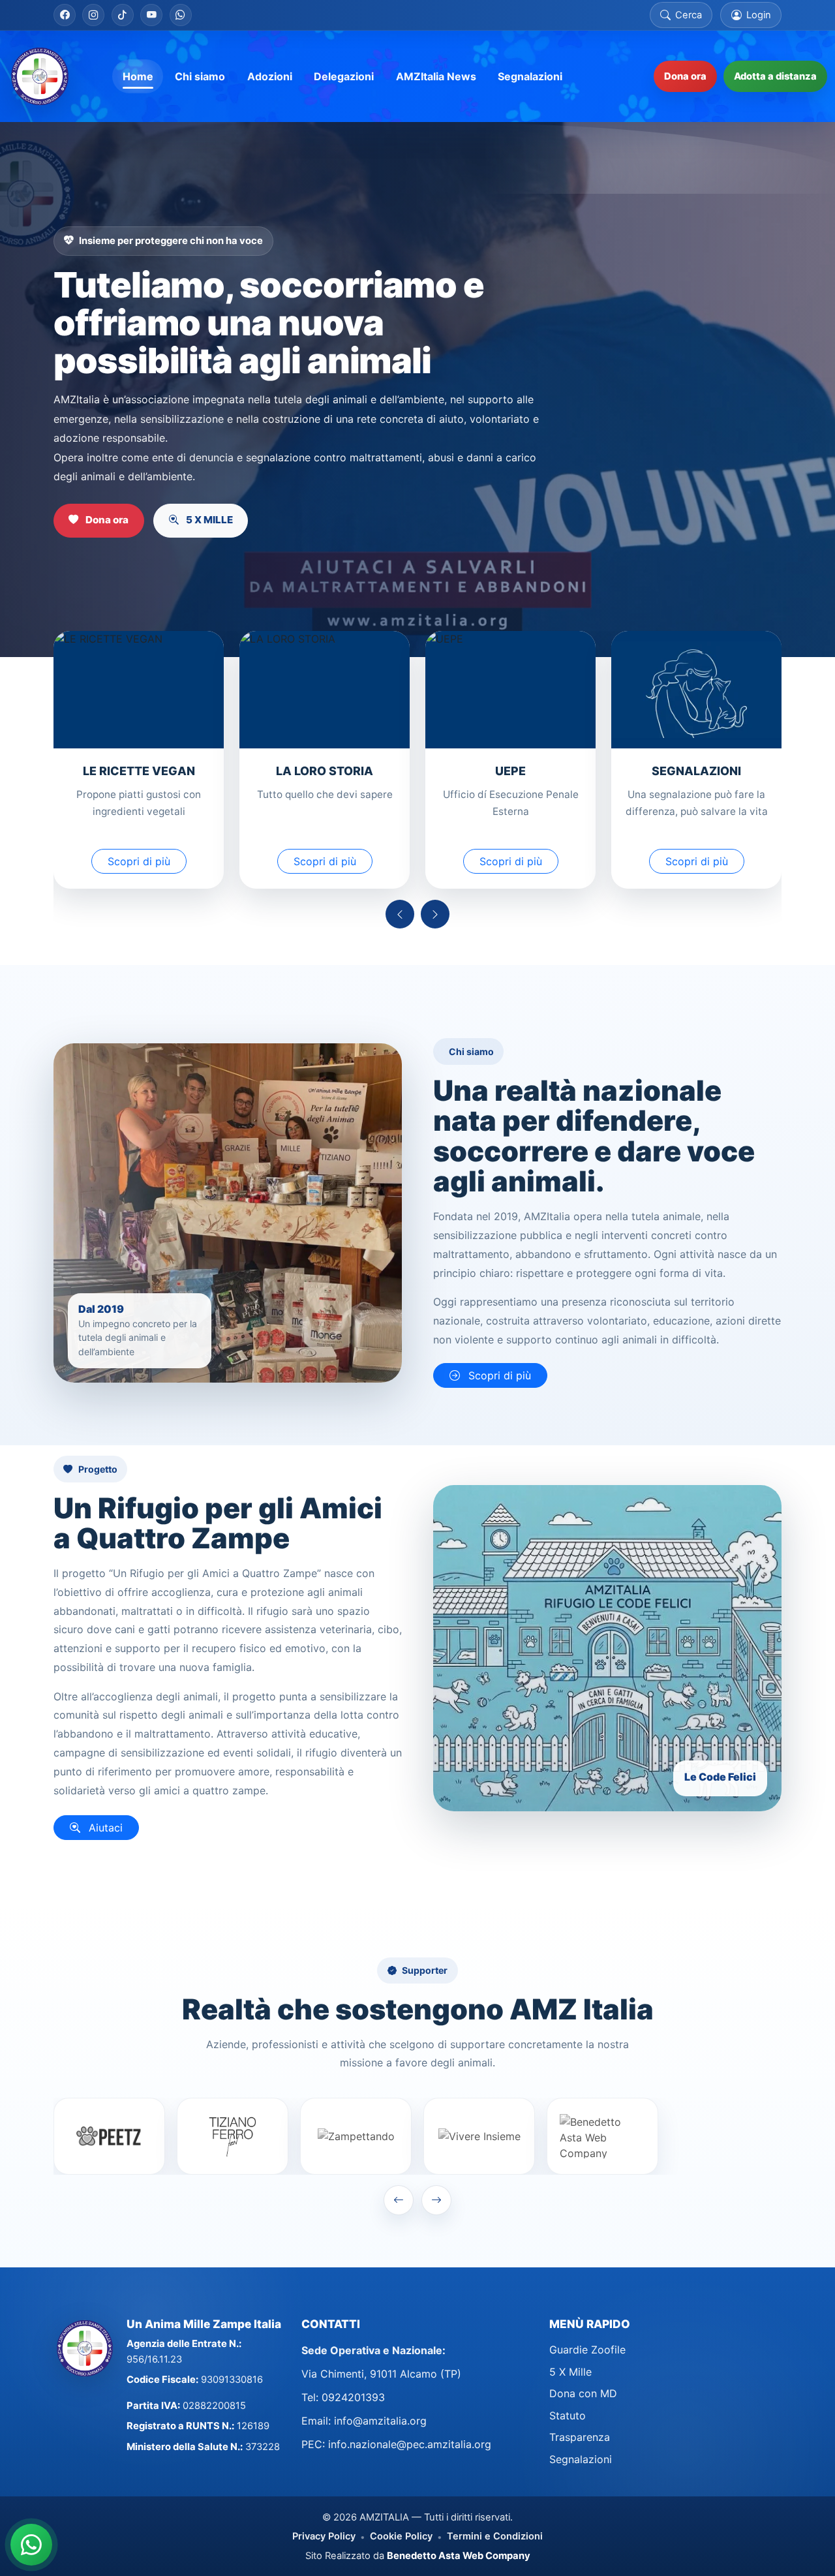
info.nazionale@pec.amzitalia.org (410, 2444)
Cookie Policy (401, 2536)
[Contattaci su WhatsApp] (31, 2545)
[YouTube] (151, 15)
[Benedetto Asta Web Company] (602, 2136)
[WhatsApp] (181, 15)
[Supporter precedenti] (399, 2200)
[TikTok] (123, 15)
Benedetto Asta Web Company (459, 2556)
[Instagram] (93, 15)
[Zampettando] (356, 2136)
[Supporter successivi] (436, 2200)
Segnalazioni (581, 2459)
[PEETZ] (109, 2136)
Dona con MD (583, 2393)
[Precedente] (400, 914)
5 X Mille (570, 2372)
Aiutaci (104, 1828)
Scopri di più (139, 861)
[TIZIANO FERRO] (233, 2136)
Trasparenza (580, 2437)
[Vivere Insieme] (479, 2136)
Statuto (568, 2415)
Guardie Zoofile (587, 2350)
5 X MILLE (208, 520)
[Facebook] (65, 15)
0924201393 (353, 2397)
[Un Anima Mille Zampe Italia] (40, 76)
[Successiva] (435, 914)
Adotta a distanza (775, 76)
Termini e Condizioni (495, 2536)
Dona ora (685, 76)
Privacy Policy (324, 2536)
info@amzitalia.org (380, 2421)
